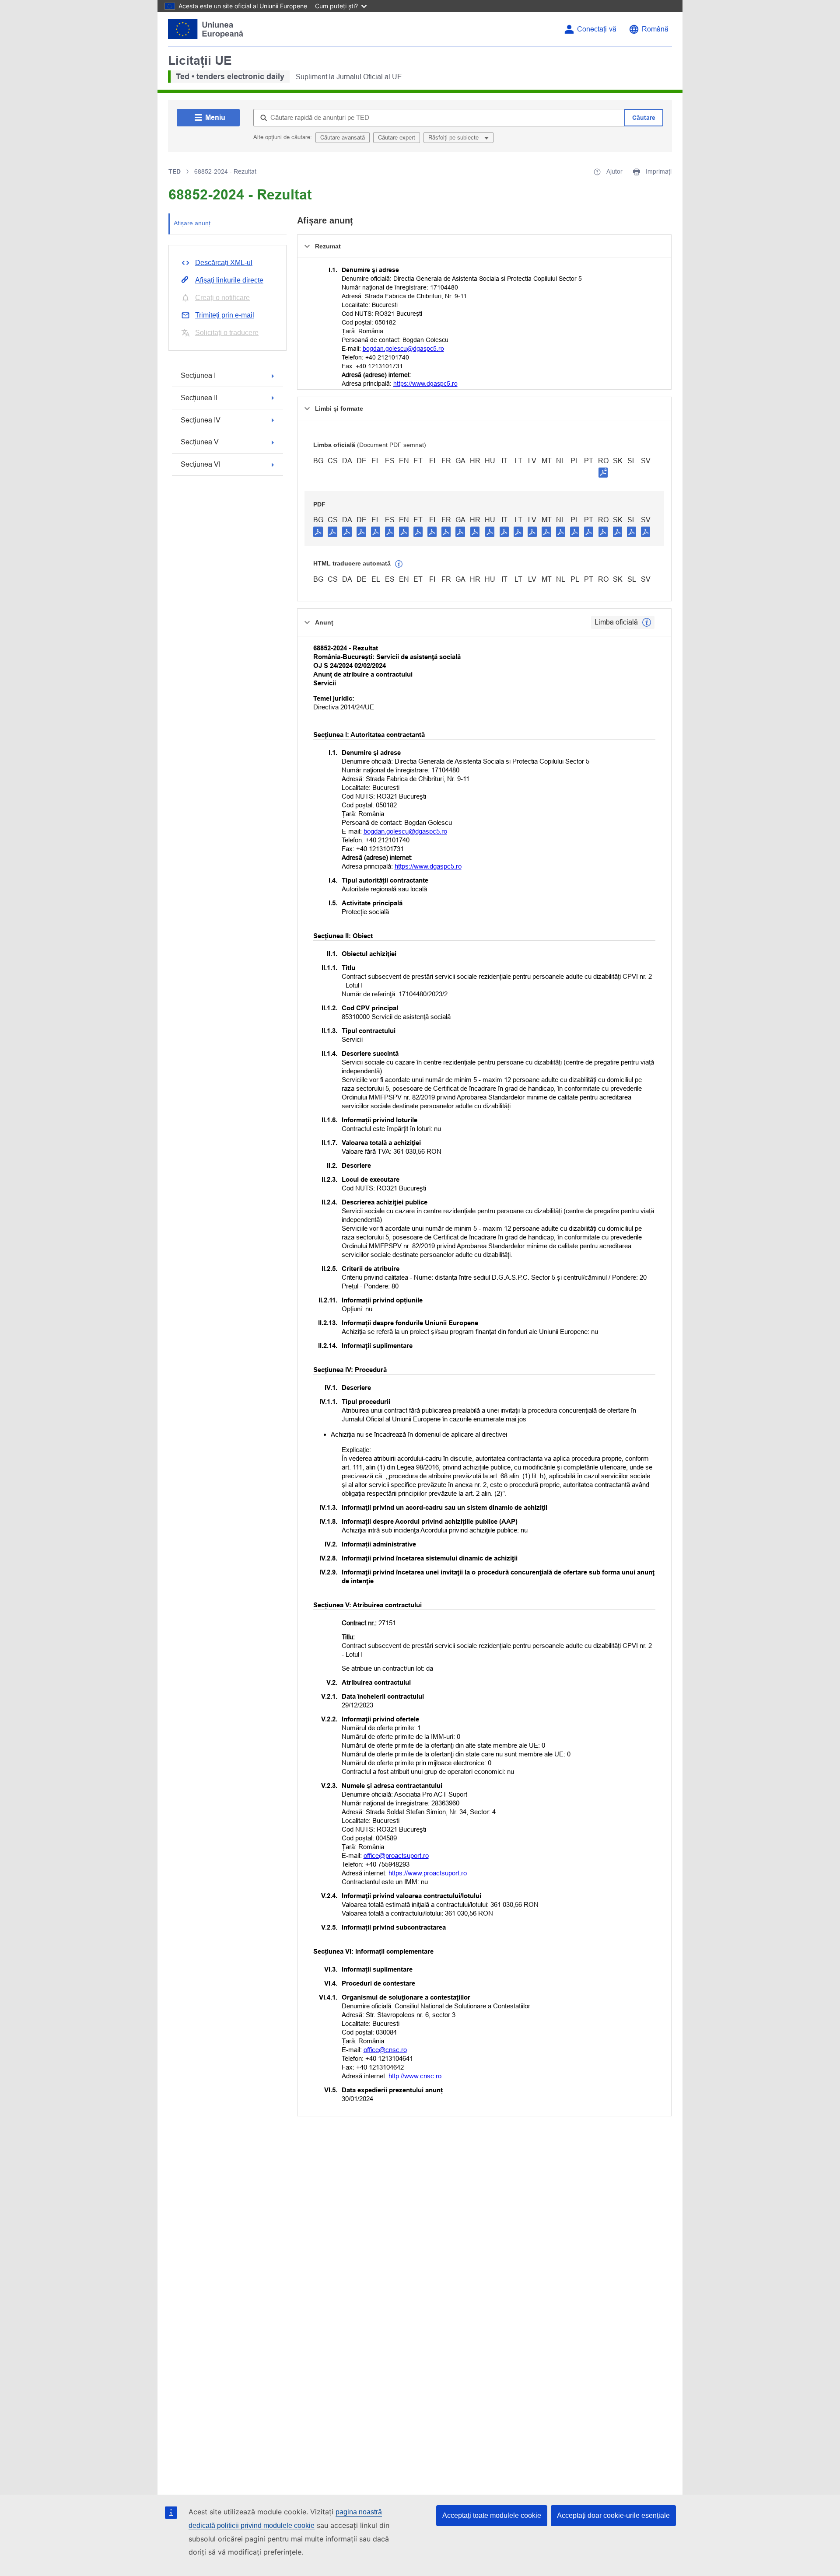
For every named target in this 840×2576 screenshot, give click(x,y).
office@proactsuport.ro (396, 1855)
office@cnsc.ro (385, 2050)
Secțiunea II (199, 398)
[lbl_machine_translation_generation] (399, 564)
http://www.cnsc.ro (415, 2076)
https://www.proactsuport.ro (428, 1873)
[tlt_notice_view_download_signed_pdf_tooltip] (603, 472)
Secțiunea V (200, 442)
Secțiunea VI (201, 464)
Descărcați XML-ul (224, 263)
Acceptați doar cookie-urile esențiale (613, 2515)
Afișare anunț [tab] (192, 223)
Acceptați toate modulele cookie (492, 2515)
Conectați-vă (597, 29)
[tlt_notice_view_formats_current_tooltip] (647, 622)
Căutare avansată (343, 138)
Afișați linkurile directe (229, 280)
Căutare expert (397, 138)
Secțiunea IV (201, 420)
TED (175, 171)
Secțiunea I (198, 375)
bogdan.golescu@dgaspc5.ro (403, 349)
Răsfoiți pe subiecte (454, 138)
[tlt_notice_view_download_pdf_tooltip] (318, 531)
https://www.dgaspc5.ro (425, 384)
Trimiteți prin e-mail (225, 315)
